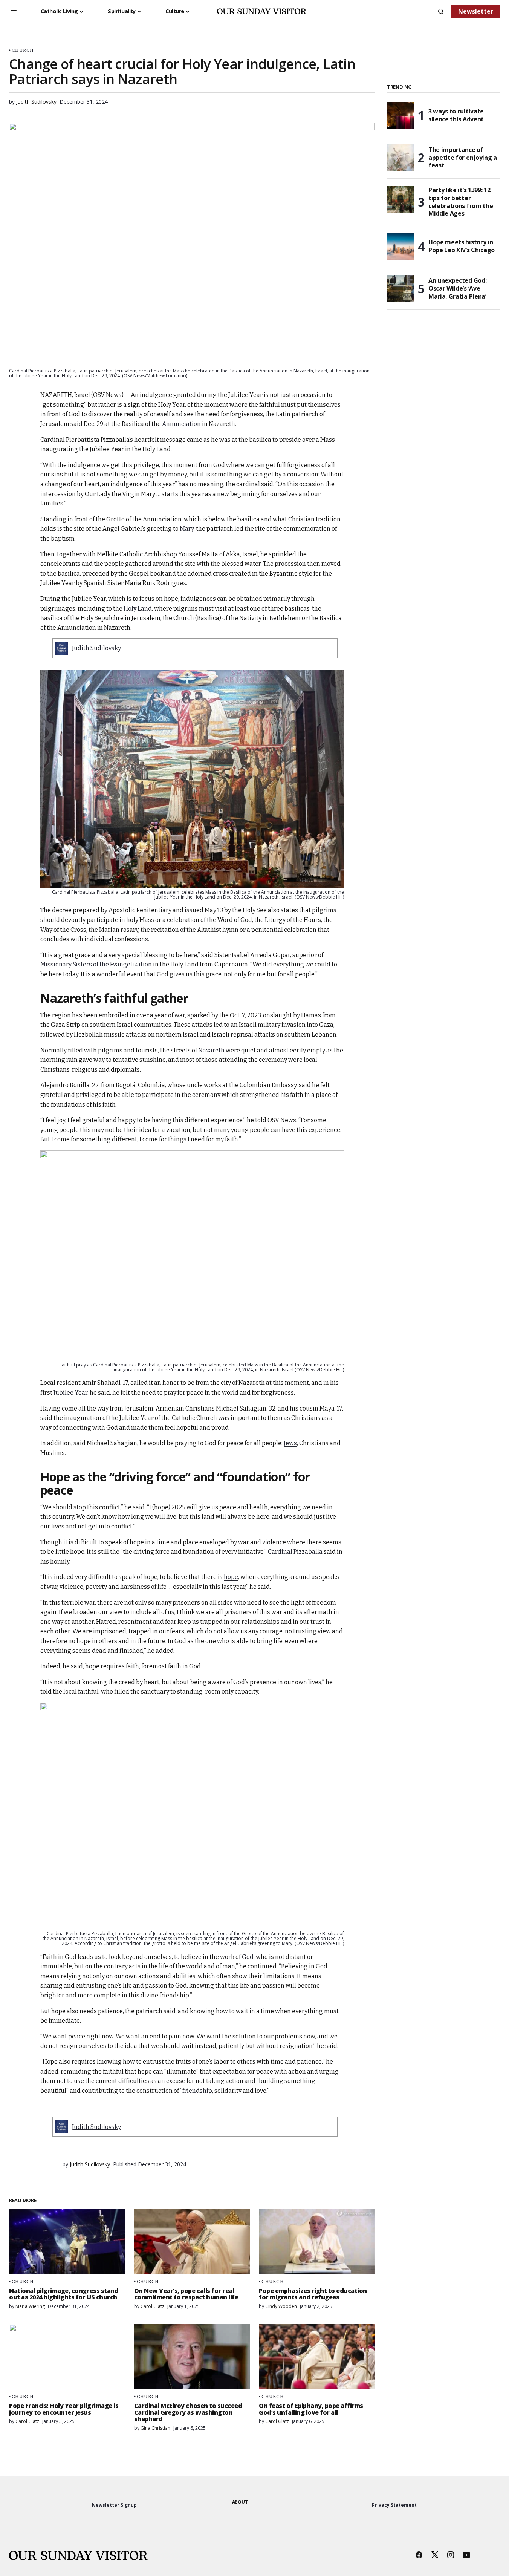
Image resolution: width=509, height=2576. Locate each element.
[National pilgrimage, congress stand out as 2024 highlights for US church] (67, 2241)
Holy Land (138, 609)
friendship (197, 2091)
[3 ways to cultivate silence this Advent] (400, 115)
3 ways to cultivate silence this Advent (456, 115)
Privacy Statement (394, 2505)
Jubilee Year (70, 1393)
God (248, 1957)
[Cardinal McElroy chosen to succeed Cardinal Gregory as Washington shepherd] (192, 2356)
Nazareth (211, 1050)
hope (231, 1577)
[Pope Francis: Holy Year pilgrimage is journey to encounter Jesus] (67, 2356)
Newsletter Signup (114, 2505)
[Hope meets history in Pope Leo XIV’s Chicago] (400, 246)
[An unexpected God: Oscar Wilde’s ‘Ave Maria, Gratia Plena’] (400, 288)
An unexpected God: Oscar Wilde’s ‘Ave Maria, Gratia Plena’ (457, 288)
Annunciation (181, 424)
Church (23, 50)
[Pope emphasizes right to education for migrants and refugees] (317, 2241)
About (240, 2502)
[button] (14, 11)
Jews (290, 1443)
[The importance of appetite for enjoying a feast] (400, 158)
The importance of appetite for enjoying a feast (463, 158)
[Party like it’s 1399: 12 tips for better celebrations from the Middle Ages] (400, 200)
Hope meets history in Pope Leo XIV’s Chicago (462, 246)
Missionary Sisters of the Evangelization (96, 964)
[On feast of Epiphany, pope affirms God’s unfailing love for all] (317, 2356)
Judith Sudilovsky (96, 648)
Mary (187, 529)
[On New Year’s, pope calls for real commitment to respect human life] (192, 2241)
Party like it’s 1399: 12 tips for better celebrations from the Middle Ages (461, 202)
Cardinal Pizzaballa (295, 1552)
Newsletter (476, 11)
